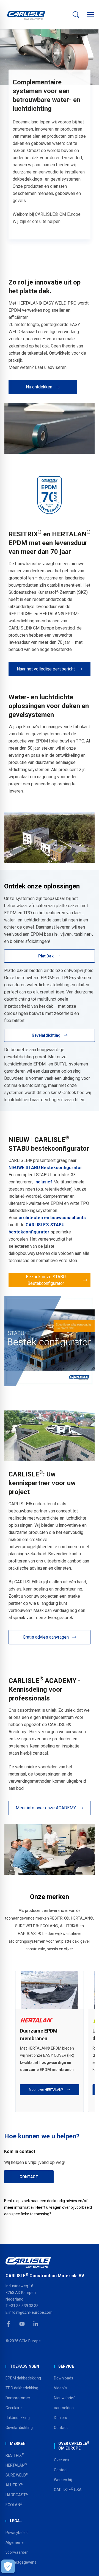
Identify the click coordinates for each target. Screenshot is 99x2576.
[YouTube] (22, 2324)
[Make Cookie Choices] (8, 2566)
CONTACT (29, 2177)
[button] (90, 15)
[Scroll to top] (88, 2565)
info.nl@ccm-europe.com (31, 2312)
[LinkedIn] (36, 2324)
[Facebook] (8, 2324)
